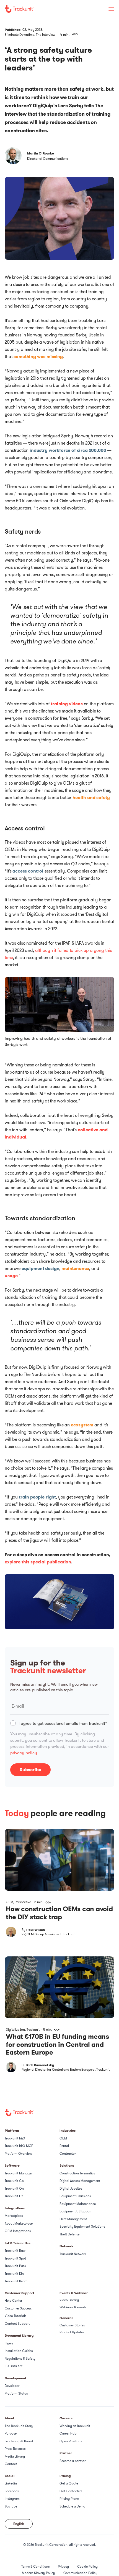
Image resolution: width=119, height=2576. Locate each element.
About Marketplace (19, 2223)
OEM (63, 2138)
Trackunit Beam (16, 2281)
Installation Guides (19, 2351)
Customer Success (18, 2308)
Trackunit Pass (15, 2266)
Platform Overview (18, 2153)
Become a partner (73, 2461)
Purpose (11, 2433)
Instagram (12, 2498)
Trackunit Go (14, 2181)
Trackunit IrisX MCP (19, 2146)
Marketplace (14, 2216)
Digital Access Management (80, 2181)
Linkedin (11, 2483)
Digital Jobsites (71, 2188)
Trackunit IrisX (15, 2138)
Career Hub (68, 2433)
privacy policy (24, 1753)
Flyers (9, 2343)
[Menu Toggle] (108, 9)
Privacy (63, 2566)
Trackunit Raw (15, 2251)
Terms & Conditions (35, 2566)
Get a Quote (69, 2483)
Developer (12, 2386)
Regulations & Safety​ (20, 2358)
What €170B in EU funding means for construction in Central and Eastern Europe (57, 2045)
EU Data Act (14, 2366)
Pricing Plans (69, 2498)
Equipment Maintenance (78, 2204)
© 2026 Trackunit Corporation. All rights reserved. (59, 2545)
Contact (11, 2464)
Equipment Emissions (75, 2196)
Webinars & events (73, 2307)
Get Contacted (71, 2491)
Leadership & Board (19, 2441)
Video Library (69, 2300)
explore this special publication (38, 1562)
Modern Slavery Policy (38, 2573)
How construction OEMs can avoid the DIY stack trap (59, 1913)
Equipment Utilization (75, 2211)
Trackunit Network (73, 2254)
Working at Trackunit (75, 2426)
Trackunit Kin (14, 2274)
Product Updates (72, 2332)
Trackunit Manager (19, 2173)
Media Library (15, 2456)
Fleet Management (73, 2219)
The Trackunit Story (19, 2426)
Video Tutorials (15, 2316)
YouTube (11, 2506)
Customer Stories (72, 2325)
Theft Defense (69, 2234)
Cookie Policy (87, 2566)
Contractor (68, 2153)
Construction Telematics (77, 2173)
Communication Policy (80, 2573)
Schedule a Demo (72, 2506)
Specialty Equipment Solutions (82, 2226)
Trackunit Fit (14, 2196)
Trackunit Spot (15, 2258)
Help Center (13, 2300)
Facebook (12, 2491)
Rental (64, 2146)
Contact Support (17, 2323)
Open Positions (71, 2441)
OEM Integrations (18, 2231)
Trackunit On (14, 2188)
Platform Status (16, 2393)
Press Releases (15, 2449)
